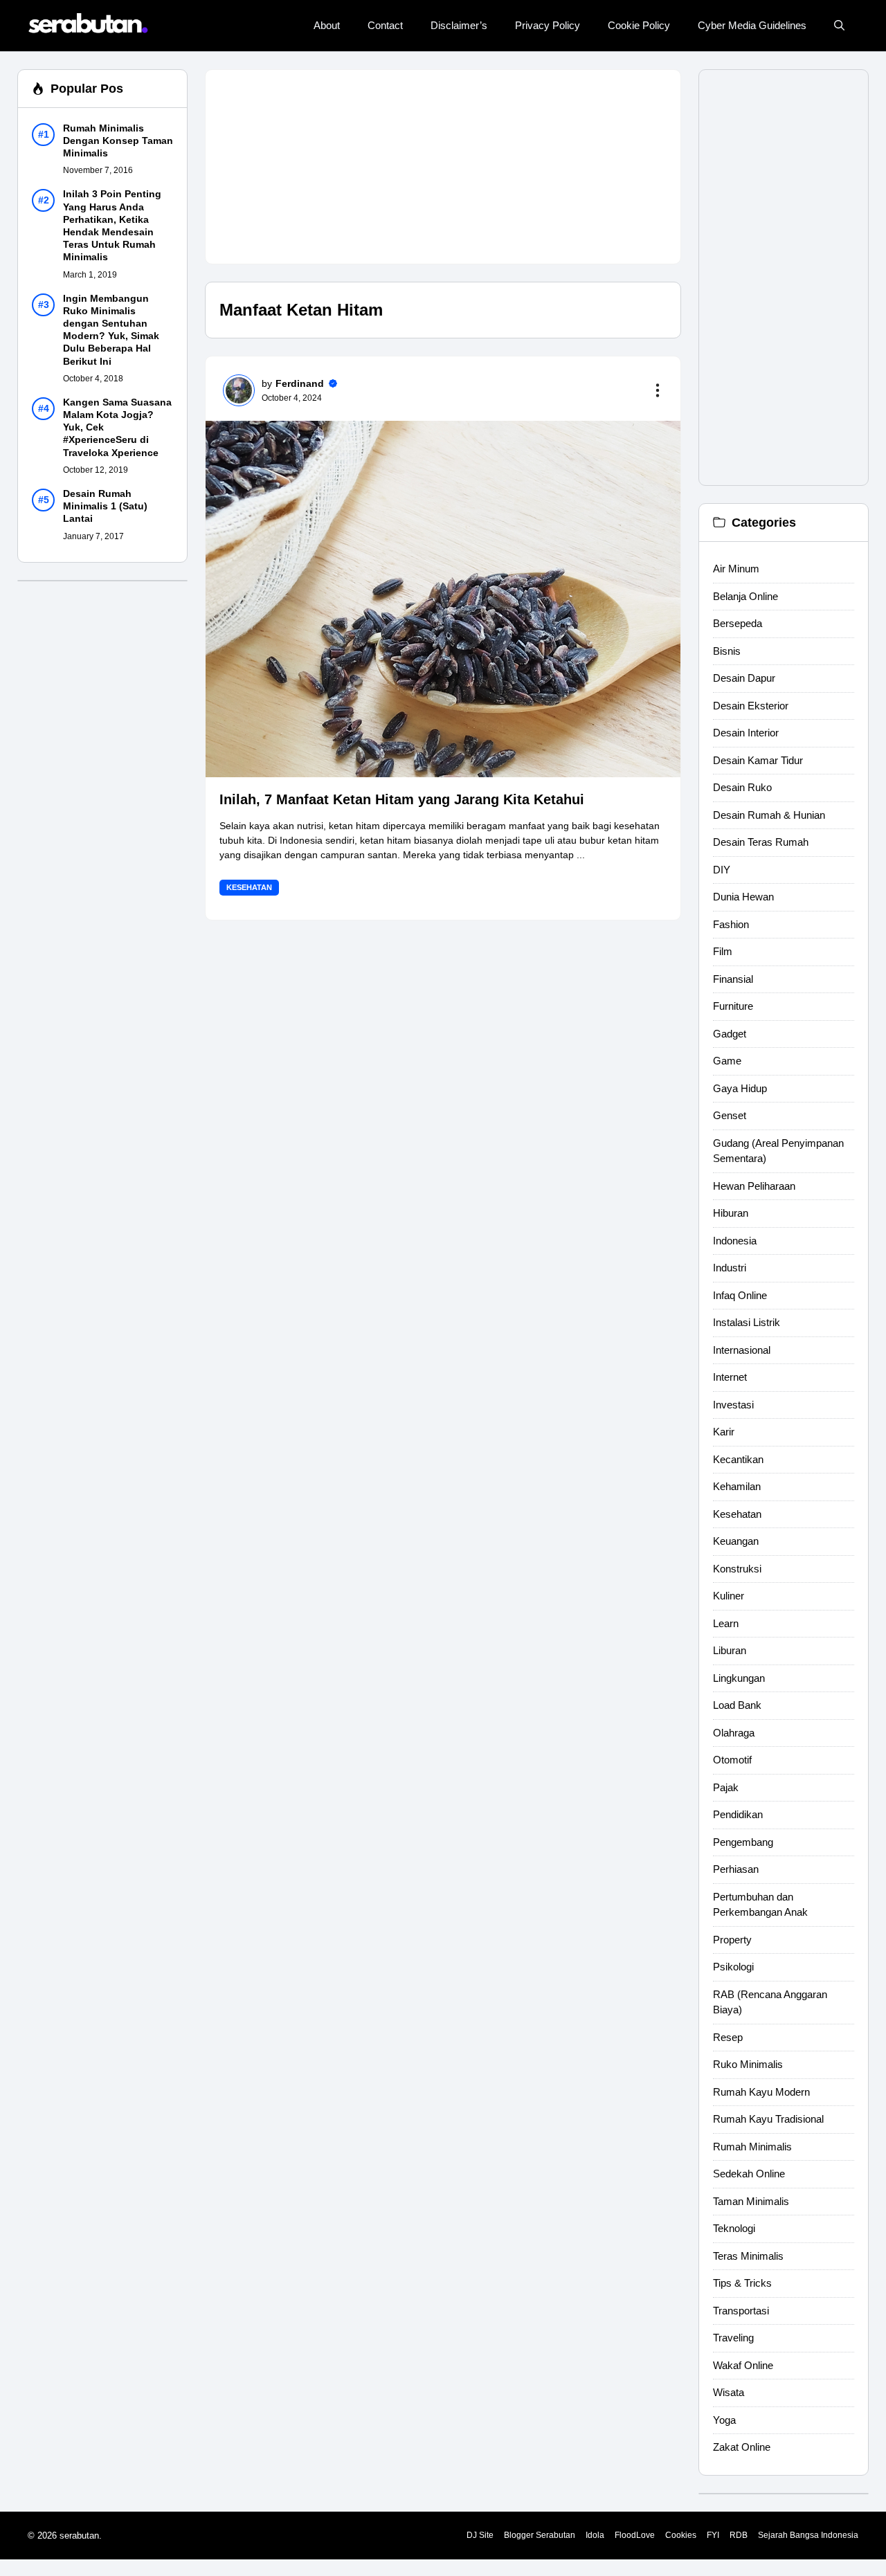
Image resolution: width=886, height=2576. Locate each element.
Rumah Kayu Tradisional (768, 2119)
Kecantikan (738, 1459)
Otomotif (732, 1760)
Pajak (726, 1787)
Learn (726, 1623)
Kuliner (729, 1596)
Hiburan (731, 1213)
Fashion (731, 924)
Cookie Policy (639, 25)
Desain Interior (746, 733)
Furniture (733, 1006)
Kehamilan (737, 1486)
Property (732, 1940)
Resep (728, 2037)
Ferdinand (300, 383)
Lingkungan (739, 1678)
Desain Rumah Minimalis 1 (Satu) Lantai (105, 506)
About (327, 25)
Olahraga (734, 1733)
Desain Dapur (744, 678)
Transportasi (741, 2311)
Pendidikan (738, 1814)
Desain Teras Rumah (761, 842)
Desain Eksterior (751, 706)
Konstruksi (737, 1569)
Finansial (733, 979)
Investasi (733, 1405)
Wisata (729, 2392)
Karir (724, 1432)
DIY (722, 870)
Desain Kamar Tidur (758, 760)
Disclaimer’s (459, 25)
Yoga (724, 2420)
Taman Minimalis (751, 2201)
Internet (730, 1377)
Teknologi (734, 2228)
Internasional (742, 1350)
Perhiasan (736, 1869)
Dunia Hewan (743, 897)
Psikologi (733, 1967)
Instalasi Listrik (747, 1322)
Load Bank (737, 1705)
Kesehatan (249, 887)
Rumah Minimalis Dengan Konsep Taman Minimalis (118, 140)
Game (727, 1061)
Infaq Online (740, 1295)
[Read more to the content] (660, 390)
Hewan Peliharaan (754, 1186)
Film (723, 951)
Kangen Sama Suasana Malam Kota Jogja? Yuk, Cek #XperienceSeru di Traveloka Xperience (117, 427)
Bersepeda (738, 623)
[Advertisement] (443, 167)
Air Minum (736, 569)
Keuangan (736, 1541)
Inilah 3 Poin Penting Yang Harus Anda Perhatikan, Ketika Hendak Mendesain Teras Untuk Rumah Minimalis (112, 226)
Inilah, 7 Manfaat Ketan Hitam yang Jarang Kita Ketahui (402, 799)
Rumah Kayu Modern (761, 2092)
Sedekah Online (749, 2174)
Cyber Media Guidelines (752, 25)
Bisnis (727, 651)
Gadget (730, 1034)
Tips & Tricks (742, 2283)
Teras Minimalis (748, 2256)
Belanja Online (745, 596)
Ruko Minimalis (748, 2064)
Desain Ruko (742, 787)
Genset (730, 1115)
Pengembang (743, 1842)
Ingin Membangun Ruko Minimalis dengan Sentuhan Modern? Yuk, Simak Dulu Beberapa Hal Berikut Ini (111, 330)
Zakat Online (742, 2447)
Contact (385, 25)
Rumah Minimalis (752, 2147)
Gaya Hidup (740, 1088)
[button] (839, 26)
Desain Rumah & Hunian (769, 815)
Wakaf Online (743, 2365)
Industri (730, 1268)
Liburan (730, 1650)
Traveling (733, 2338)
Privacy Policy (548, 25)
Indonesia (735, 1241)
